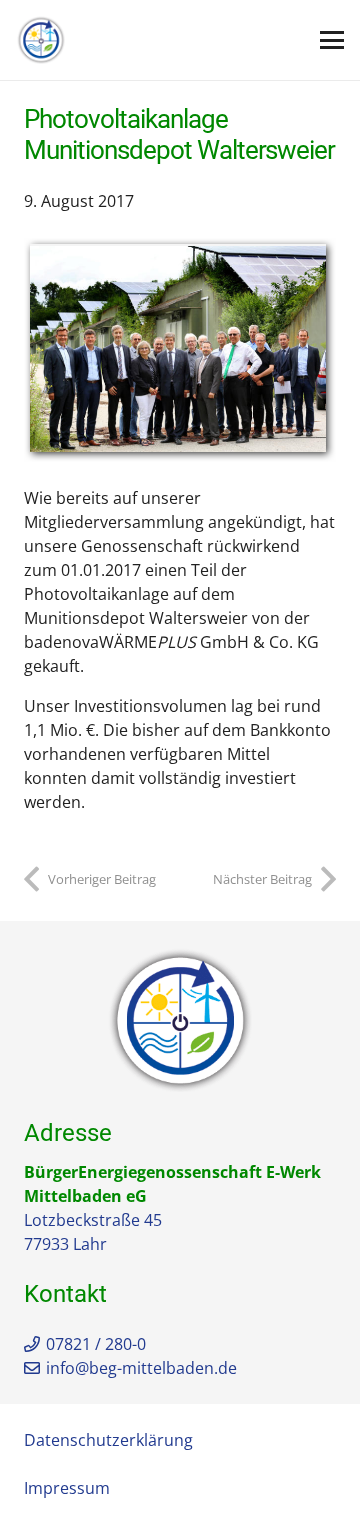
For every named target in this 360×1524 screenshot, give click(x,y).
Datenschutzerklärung (108, 1440)
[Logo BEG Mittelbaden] (41, 40)
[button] (332, 40)
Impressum (67, 1488)
